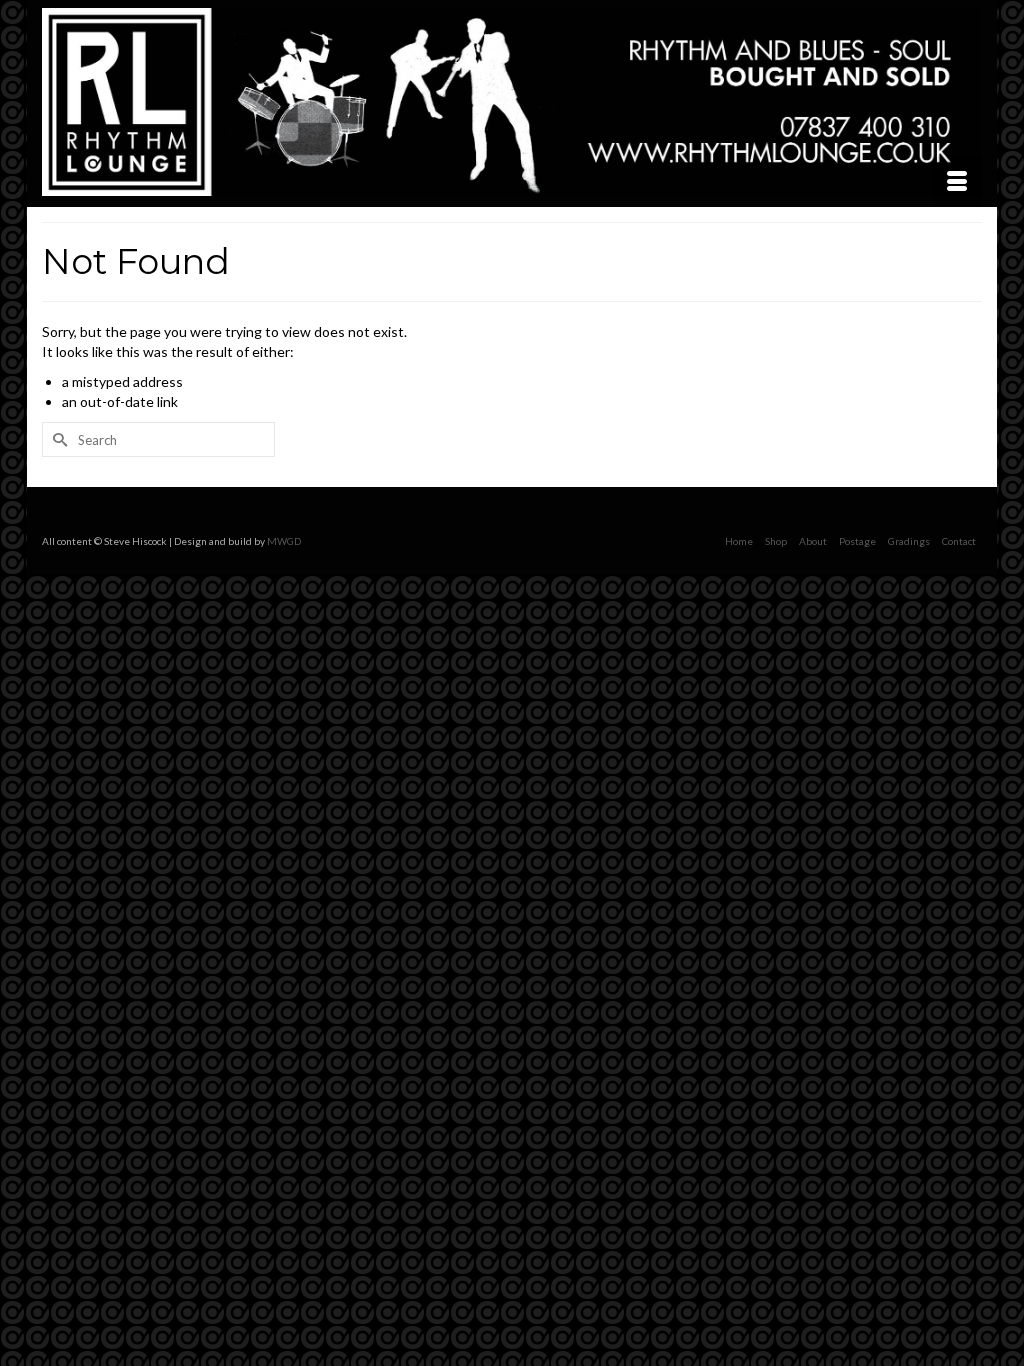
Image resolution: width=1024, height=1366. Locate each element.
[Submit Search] (57, 439)
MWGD (284, 541)
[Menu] (957, 182)
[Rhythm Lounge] (512, 102)
